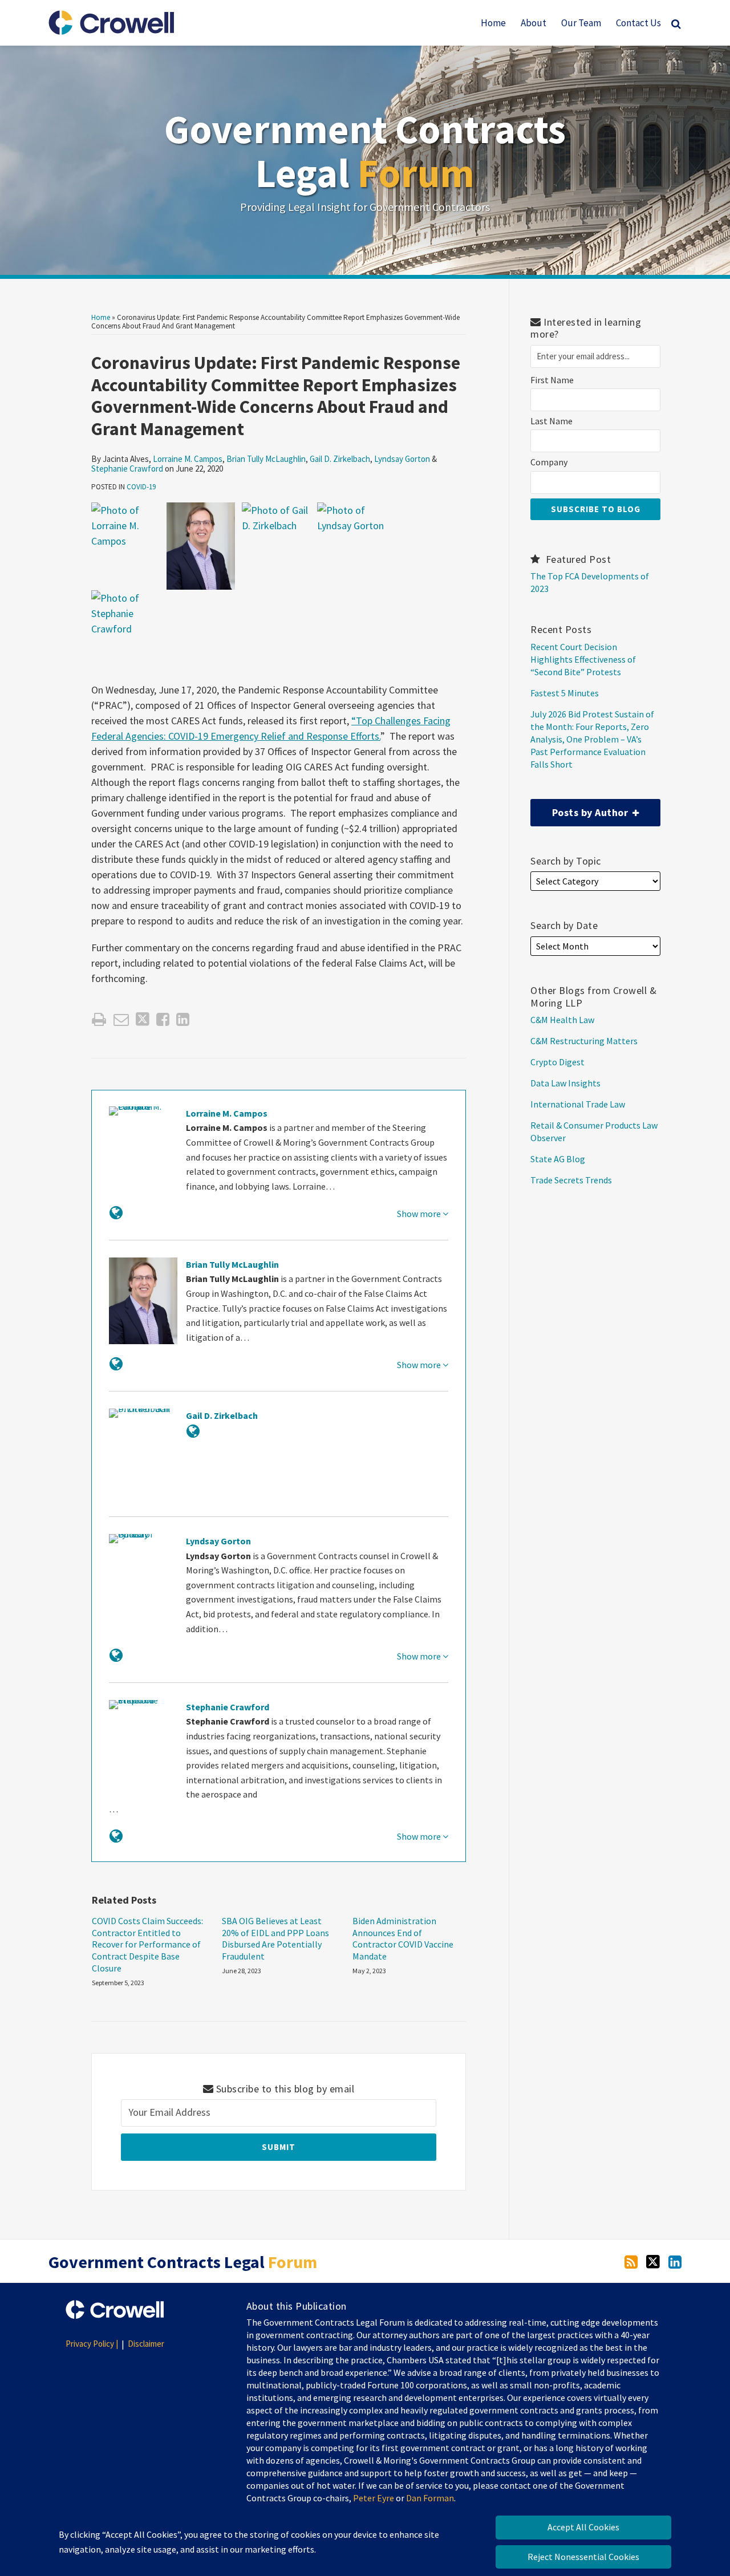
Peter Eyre (374, 2498)
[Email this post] (121, 1019)
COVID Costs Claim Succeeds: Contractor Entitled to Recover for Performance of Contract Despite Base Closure (147, 1944)
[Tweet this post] (143, 1019)
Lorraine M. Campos (188, 459)
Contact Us (638, 23)
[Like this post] (163, 1019)
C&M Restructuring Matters (584, 1041)
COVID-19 (141, 487)
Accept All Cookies (583, 2527)
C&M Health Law (562, 1020)
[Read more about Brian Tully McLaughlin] (116, 1364)
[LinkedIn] (675, 2261)
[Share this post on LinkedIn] (183, 1019)
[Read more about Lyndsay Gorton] (116, 1655)
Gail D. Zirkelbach (340, 459)
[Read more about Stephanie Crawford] (116, 1836)
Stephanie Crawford (127, 468)
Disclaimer (146, 2344)
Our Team (581, 23)
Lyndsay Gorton (402, 459)
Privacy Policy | (92, 2344)
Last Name (551, 421)
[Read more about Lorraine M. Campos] (116, 1213)
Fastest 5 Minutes (565, 693)
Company (549, 462)
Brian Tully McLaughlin (266, 459)
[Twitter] (653, 2261)
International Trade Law (578, 1104)
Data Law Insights (565, 1083)
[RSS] (631, 2261)
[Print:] (99, 1019)
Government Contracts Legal (365, 151)
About (534, 23)
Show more (420, 1214)
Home (493, 23)
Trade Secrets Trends (571, 1180)
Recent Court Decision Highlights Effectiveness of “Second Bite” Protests (583, 659)
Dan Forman (430, 2498)
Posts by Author (581, 809)
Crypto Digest (557, 1062)
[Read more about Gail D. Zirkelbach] (193, 1431)
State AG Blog (558, 1159)
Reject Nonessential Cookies (583, 2557)
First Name (552, 380)
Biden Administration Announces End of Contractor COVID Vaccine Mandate (403, 1938)
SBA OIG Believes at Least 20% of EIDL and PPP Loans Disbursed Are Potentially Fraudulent (275, 1938)
